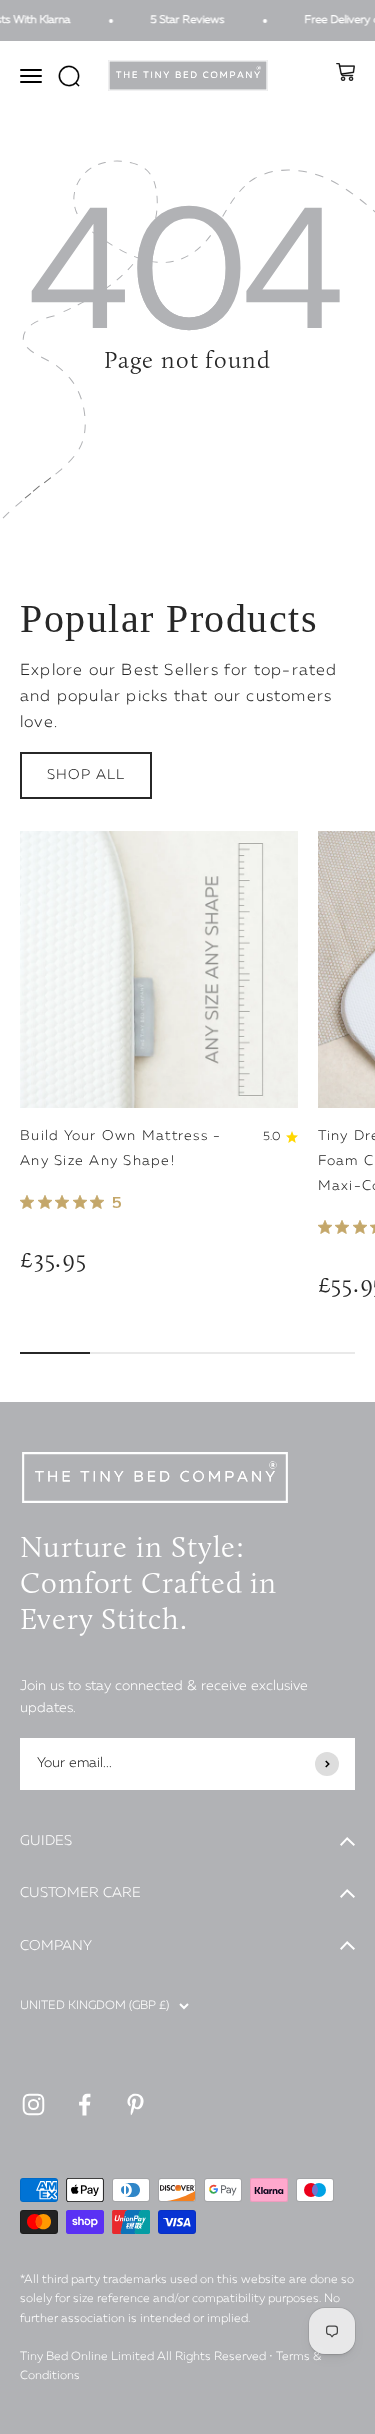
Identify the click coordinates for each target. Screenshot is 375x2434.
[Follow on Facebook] (84, 2104)
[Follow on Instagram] (33, 2104)
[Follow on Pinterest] (135, 2104)
